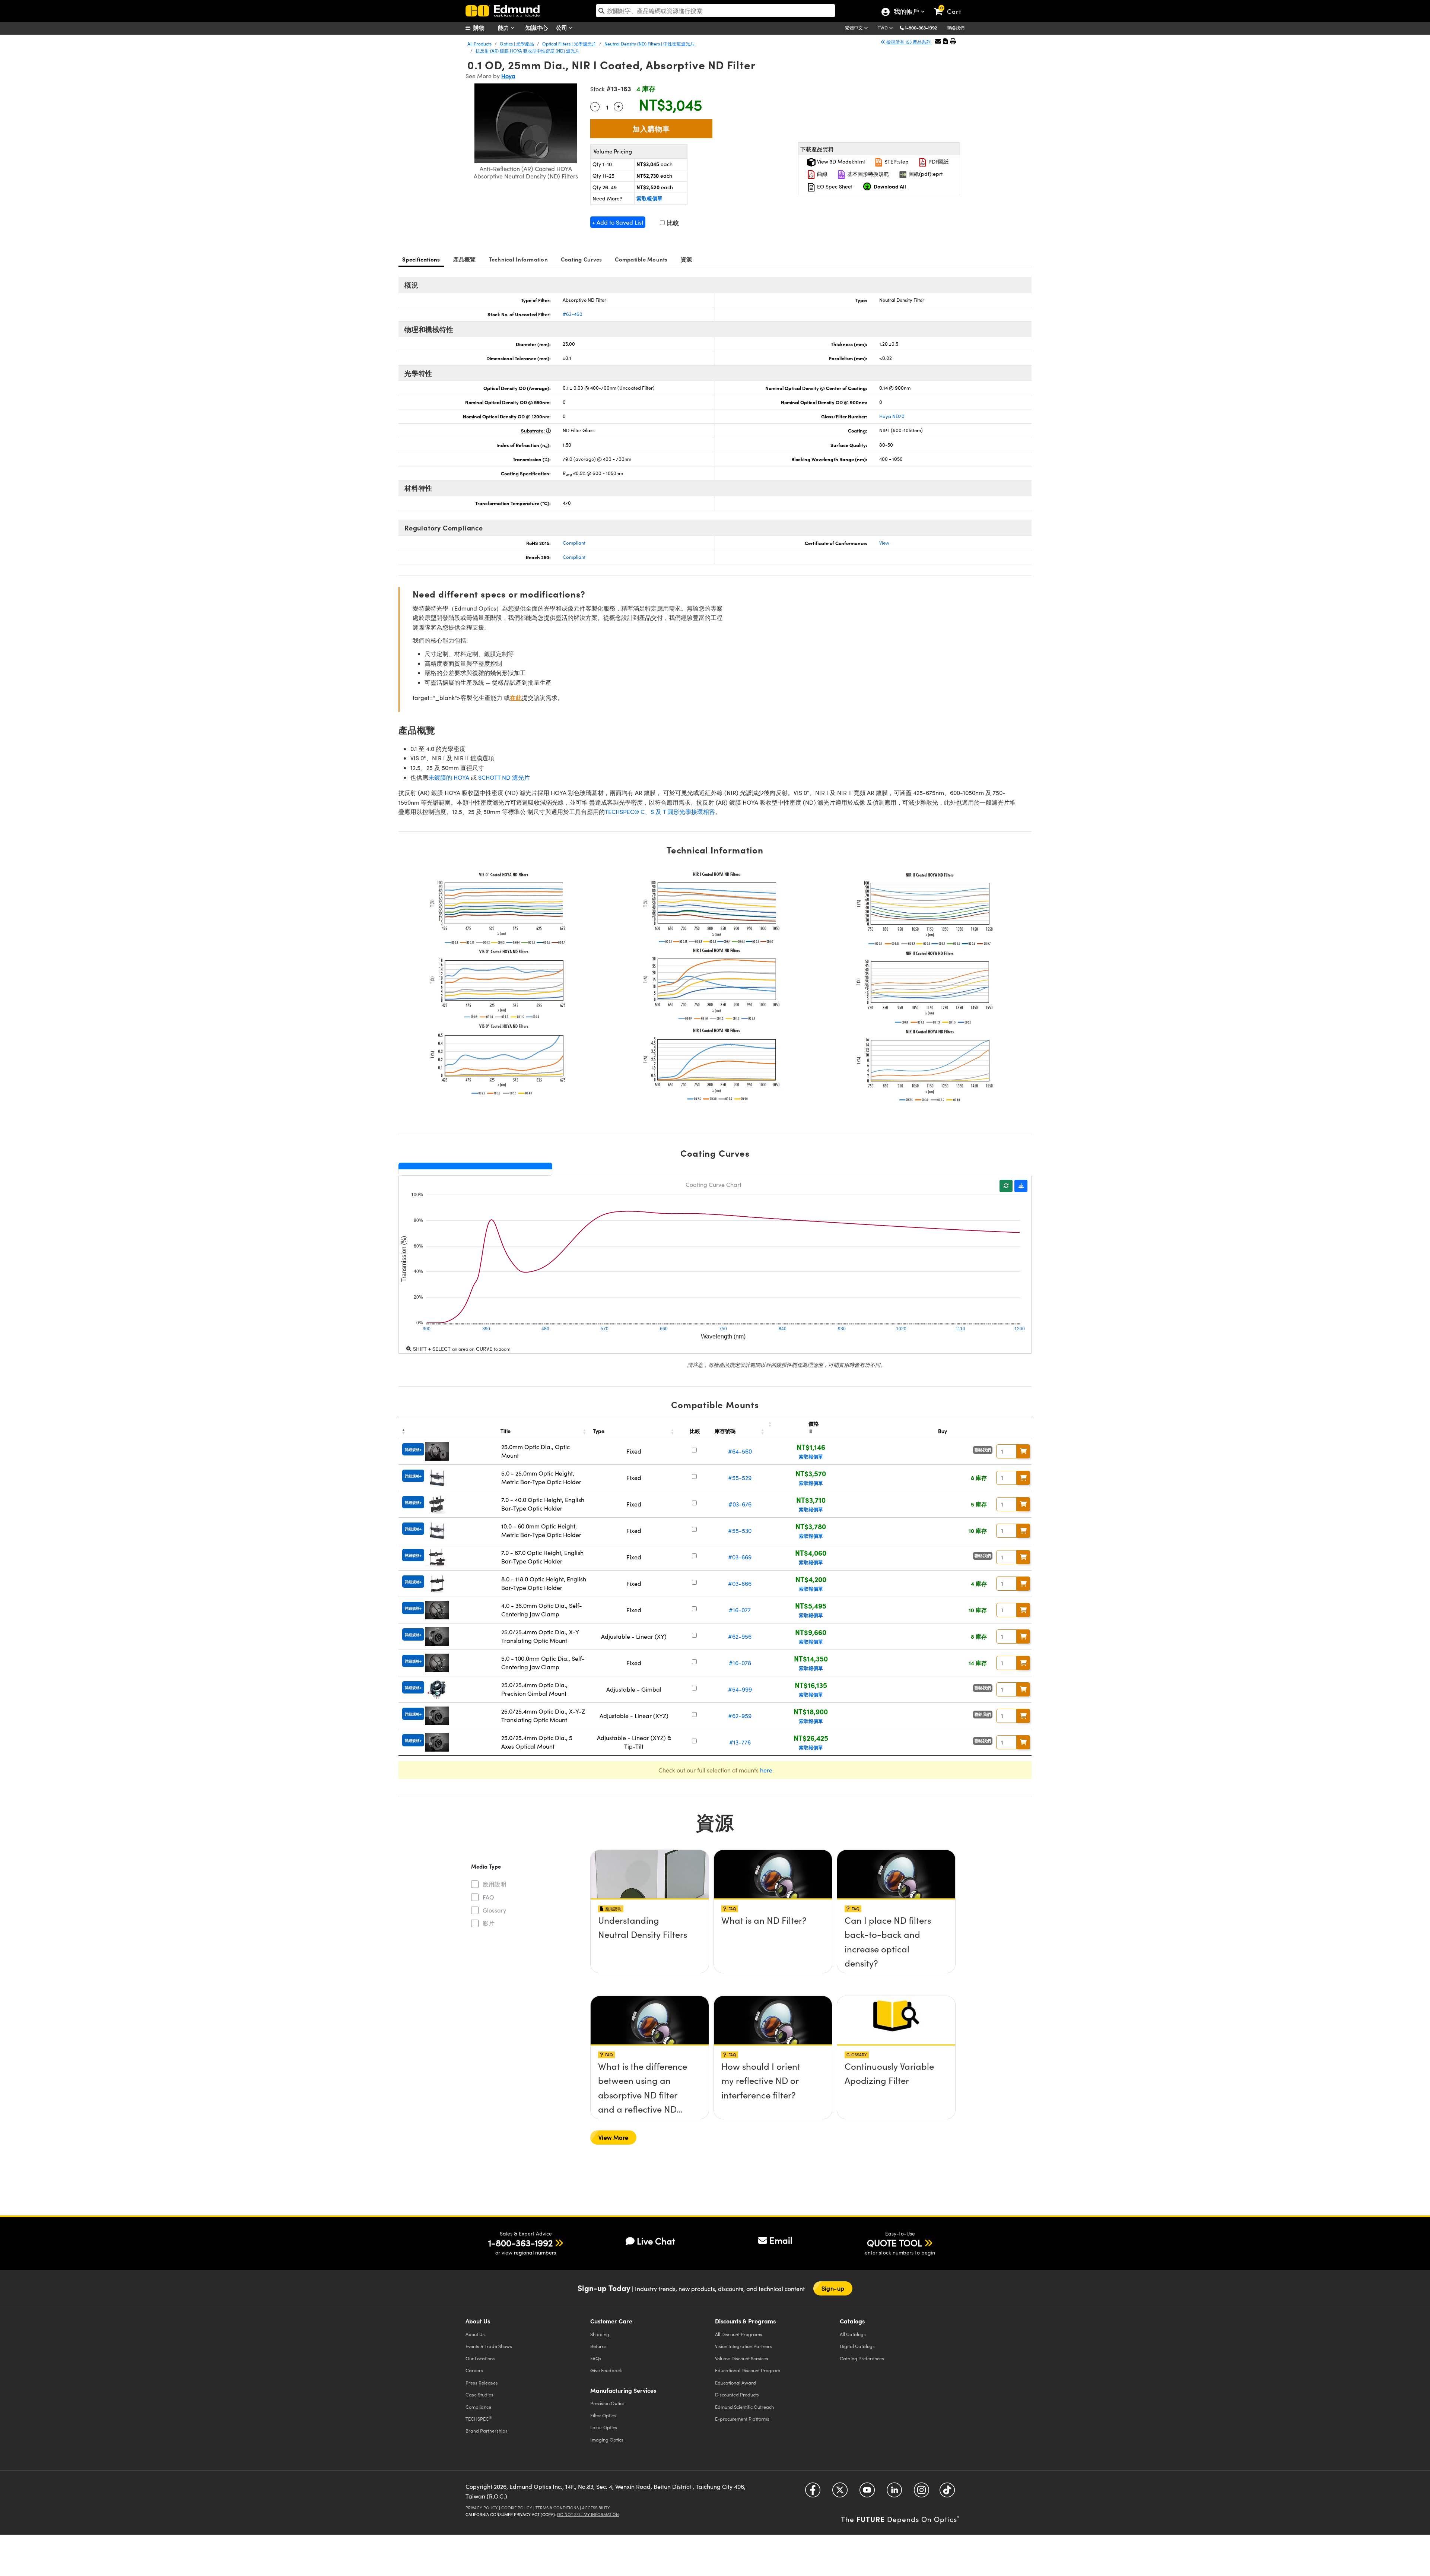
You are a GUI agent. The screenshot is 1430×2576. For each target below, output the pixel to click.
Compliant (574, 543)
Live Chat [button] (656, 2241)
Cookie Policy (517, 2508)
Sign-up (833, 2288)
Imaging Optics (607, 2439)
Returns (598, 2346)
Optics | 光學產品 (517, 44)
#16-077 (740, 1610)
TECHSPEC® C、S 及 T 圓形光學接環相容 (660, 812)
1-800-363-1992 (921, 28)
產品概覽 (465, 259)
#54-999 (740, 1689)
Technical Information (518, 259)
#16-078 (740, 1663)
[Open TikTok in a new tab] (947, 2493)
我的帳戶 (906, 12)
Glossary (494, 1910)
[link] (951, 6)
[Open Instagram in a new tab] (921, 2493)
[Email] (938, 41)
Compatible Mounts (641, 259)
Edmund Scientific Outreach (744, 2407)
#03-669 (740, 1557)
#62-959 (740, 1716)
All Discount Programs (739, 2334)
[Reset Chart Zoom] (1006, 1186)
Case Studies (479, 2394)
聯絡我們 (956, 28)
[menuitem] (484, 28)
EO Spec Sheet (834, 186)
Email (781, 2240)
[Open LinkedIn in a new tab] (894, 2493)
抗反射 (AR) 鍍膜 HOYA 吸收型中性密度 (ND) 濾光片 (527, 51)
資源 (687, 259)
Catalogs (853, 2334)
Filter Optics (603, 2415)
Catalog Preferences (862, 2358)
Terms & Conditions (557, 2508)
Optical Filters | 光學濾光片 (569, 44)
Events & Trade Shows (489, 2346)
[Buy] (1023, 1451)
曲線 (822, 174)
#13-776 (740, 1742)
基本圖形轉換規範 (867, 174)
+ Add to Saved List (618, 222)
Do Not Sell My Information (588, 2514)
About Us (475, 2334)
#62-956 (740, 1636)
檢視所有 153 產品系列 (908, 42)
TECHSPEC (479, 2418)
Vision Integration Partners (743, 2346)
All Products (479, 44)
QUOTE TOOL (894, 2243)
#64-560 (740, 1451)
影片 (489, 1923)
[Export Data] (1021, 1186)
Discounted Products (737, 2394)
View (884, 543)
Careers (474, 2370)
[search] (716, 11)
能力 (504, 27)
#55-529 (740, 1478)
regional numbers (535, 2252)
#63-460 (573, 314)
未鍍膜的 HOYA (449, 777)
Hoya (508, 76)
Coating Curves (581, 259)
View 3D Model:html (840, 161)
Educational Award (735, 2382)
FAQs (596, 2358)
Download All (890, 186)
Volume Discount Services (742, 2358)
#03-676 (740, 1504)
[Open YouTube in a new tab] (867, 2493)
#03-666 (740, 1583)
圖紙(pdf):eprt (925, 174)
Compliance (478, 2407)
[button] (924, 27)
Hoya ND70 (892, 416)
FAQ (488, 1897)
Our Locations (480, 2358)
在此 (516, 698)
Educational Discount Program (748, 2370)
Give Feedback (606, 2370)
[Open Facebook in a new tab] (813, 2493)
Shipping (600, 2334)
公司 (562, 27)
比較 (672, 223)
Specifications (421, 259)
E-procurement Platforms (742, 2419)
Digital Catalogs (857, 2346)
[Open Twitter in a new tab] (840, 2493)
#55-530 (740, 1531)
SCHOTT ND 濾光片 (504, 777)
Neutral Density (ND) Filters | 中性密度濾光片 (649, 44)
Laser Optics (604, 2427)
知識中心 (537, 27)
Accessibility (596, 2508)
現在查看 (650, 1942)
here (766, 1770)
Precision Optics (607, 2403)
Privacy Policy (482, 2508)
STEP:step (896, 161)
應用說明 (495, 1884)
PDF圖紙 (938, 161)
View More (613, 2137)
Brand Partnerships (487, 2431)
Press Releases (482, 2382)
